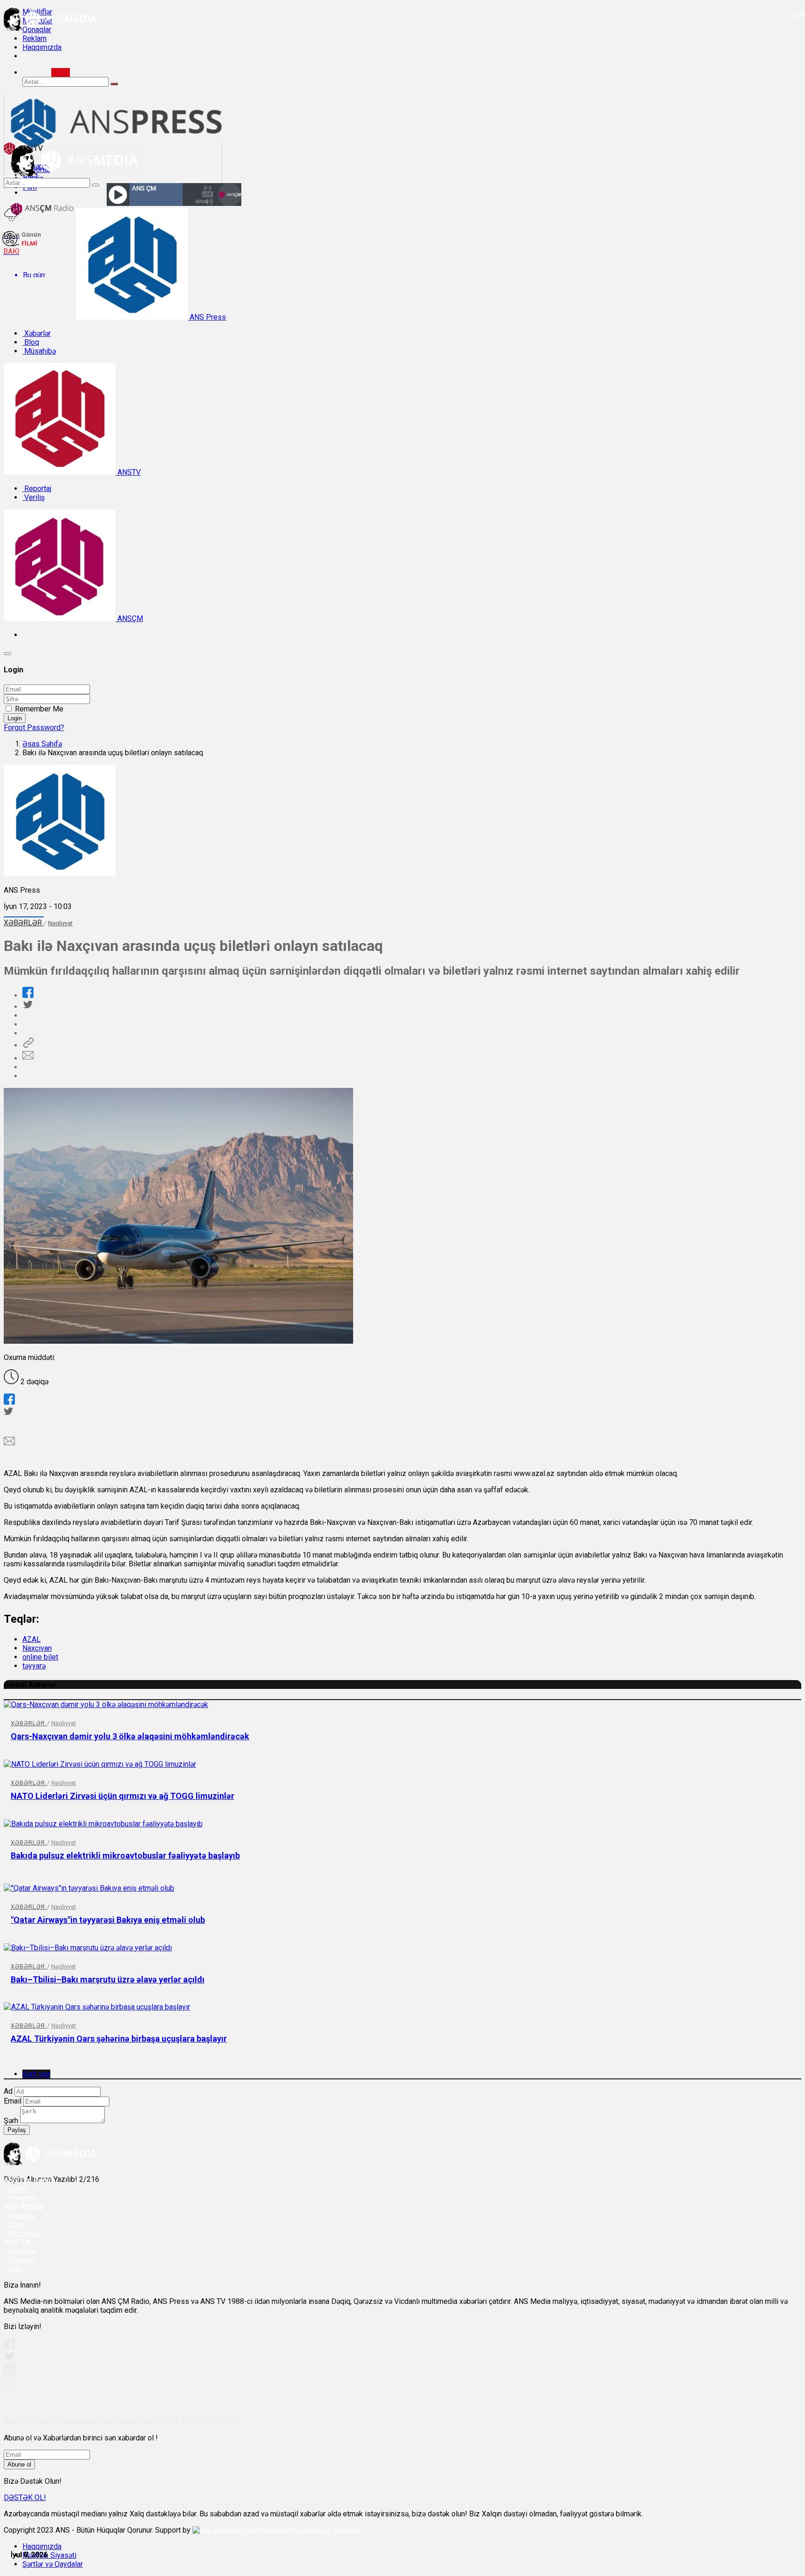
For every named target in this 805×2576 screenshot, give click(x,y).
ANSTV (128, 472)
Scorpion (348, 2530)
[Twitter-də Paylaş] (27, 1007)
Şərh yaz (36, 2074)
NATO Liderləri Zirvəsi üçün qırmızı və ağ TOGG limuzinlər (123, 1796)
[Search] (61, 72)
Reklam (34, 38)
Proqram (22, 2260)
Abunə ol (19, 2464)
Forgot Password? (34, 728)
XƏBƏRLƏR (24, 923)
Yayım (18, 2189)
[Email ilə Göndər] (28, 1058)
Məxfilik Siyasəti (49, 2555)
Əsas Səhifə (42, 744)
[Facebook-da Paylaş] (28, 995)
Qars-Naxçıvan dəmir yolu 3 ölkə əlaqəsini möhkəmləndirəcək (130, 1736)
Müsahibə (39, 351)
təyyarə (34, 1666)
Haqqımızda (42, 47)
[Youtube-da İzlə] (10, 2373)
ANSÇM (129, 618)
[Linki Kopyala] (28, 1045)
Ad (8, 2091)
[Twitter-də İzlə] (9, 2358)
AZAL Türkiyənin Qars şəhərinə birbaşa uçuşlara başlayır (119, 2039)
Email (13, 2101)
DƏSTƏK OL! (25, 2497)
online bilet (40, 1657)
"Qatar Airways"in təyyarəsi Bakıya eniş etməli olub (108, 1920)
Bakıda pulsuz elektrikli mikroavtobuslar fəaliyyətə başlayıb (125, 1855)
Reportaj (37, 489)
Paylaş (17, 2130)
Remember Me (39, 709)
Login (15, 718)
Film (15, 2269)
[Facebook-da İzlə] (9, 2347)
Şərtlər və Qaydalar (53, 2564)
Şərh (11, 2121)
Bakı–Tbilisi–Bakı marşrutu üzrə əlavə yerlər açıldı (108, 1979)
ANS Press (207, 317)
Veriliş (34, 497)
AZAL (31, 1639)
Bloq (31, 342)
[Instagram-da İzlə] (10, 2388)
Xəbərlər (37, 333)
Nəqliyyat (60, 923)
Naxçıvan (37, 1648)
